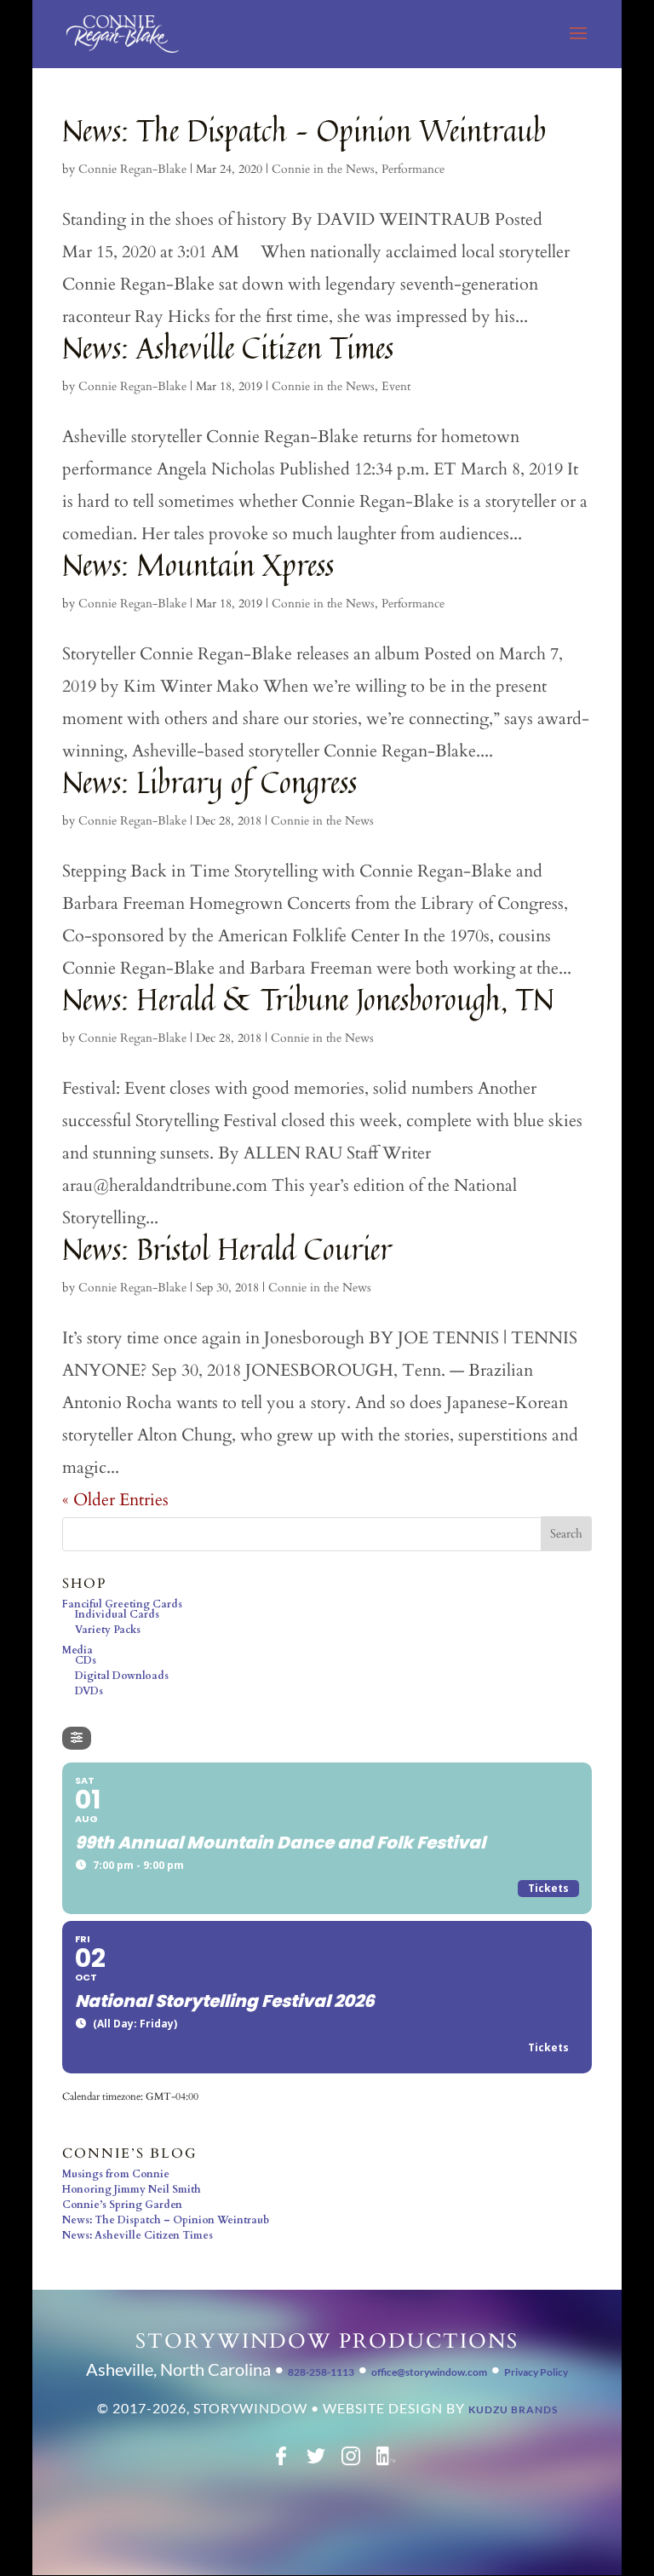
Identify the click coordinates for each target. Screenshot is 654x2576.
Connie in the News (323, 169)
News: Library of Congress (209, 782)
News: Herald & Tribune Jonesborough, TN (308, 999)
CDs (86, 1660)
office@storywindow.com (429, 2372)
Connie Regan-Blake (132, 169)
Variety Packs (108, 1630)
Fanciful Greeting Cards (122, 1604)
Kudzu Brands (513, 2409)
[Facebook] (281, 2462)
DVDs (89, 1691)
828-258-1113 (321, 2372)
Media (77, 1650)
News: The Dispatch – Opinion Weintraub (304, 130)
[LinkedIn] (386, 2462)
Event (396, 386)
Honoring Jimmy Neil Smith (132, 2189)
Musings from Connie (116, 2174)
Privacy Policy (536, 2372)
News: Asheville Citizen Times (228, 348)
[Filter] (77, 1738)
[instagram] (351, 2462)
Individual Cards (117, 1614)
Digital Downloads (122, 1676)
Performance (413, 169)
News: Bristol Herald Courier (227, 1249)
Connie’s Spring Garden (122, 2205)
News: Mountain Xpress (198, 565)
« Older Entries (115, 1500)
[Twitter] (316, 2462)
